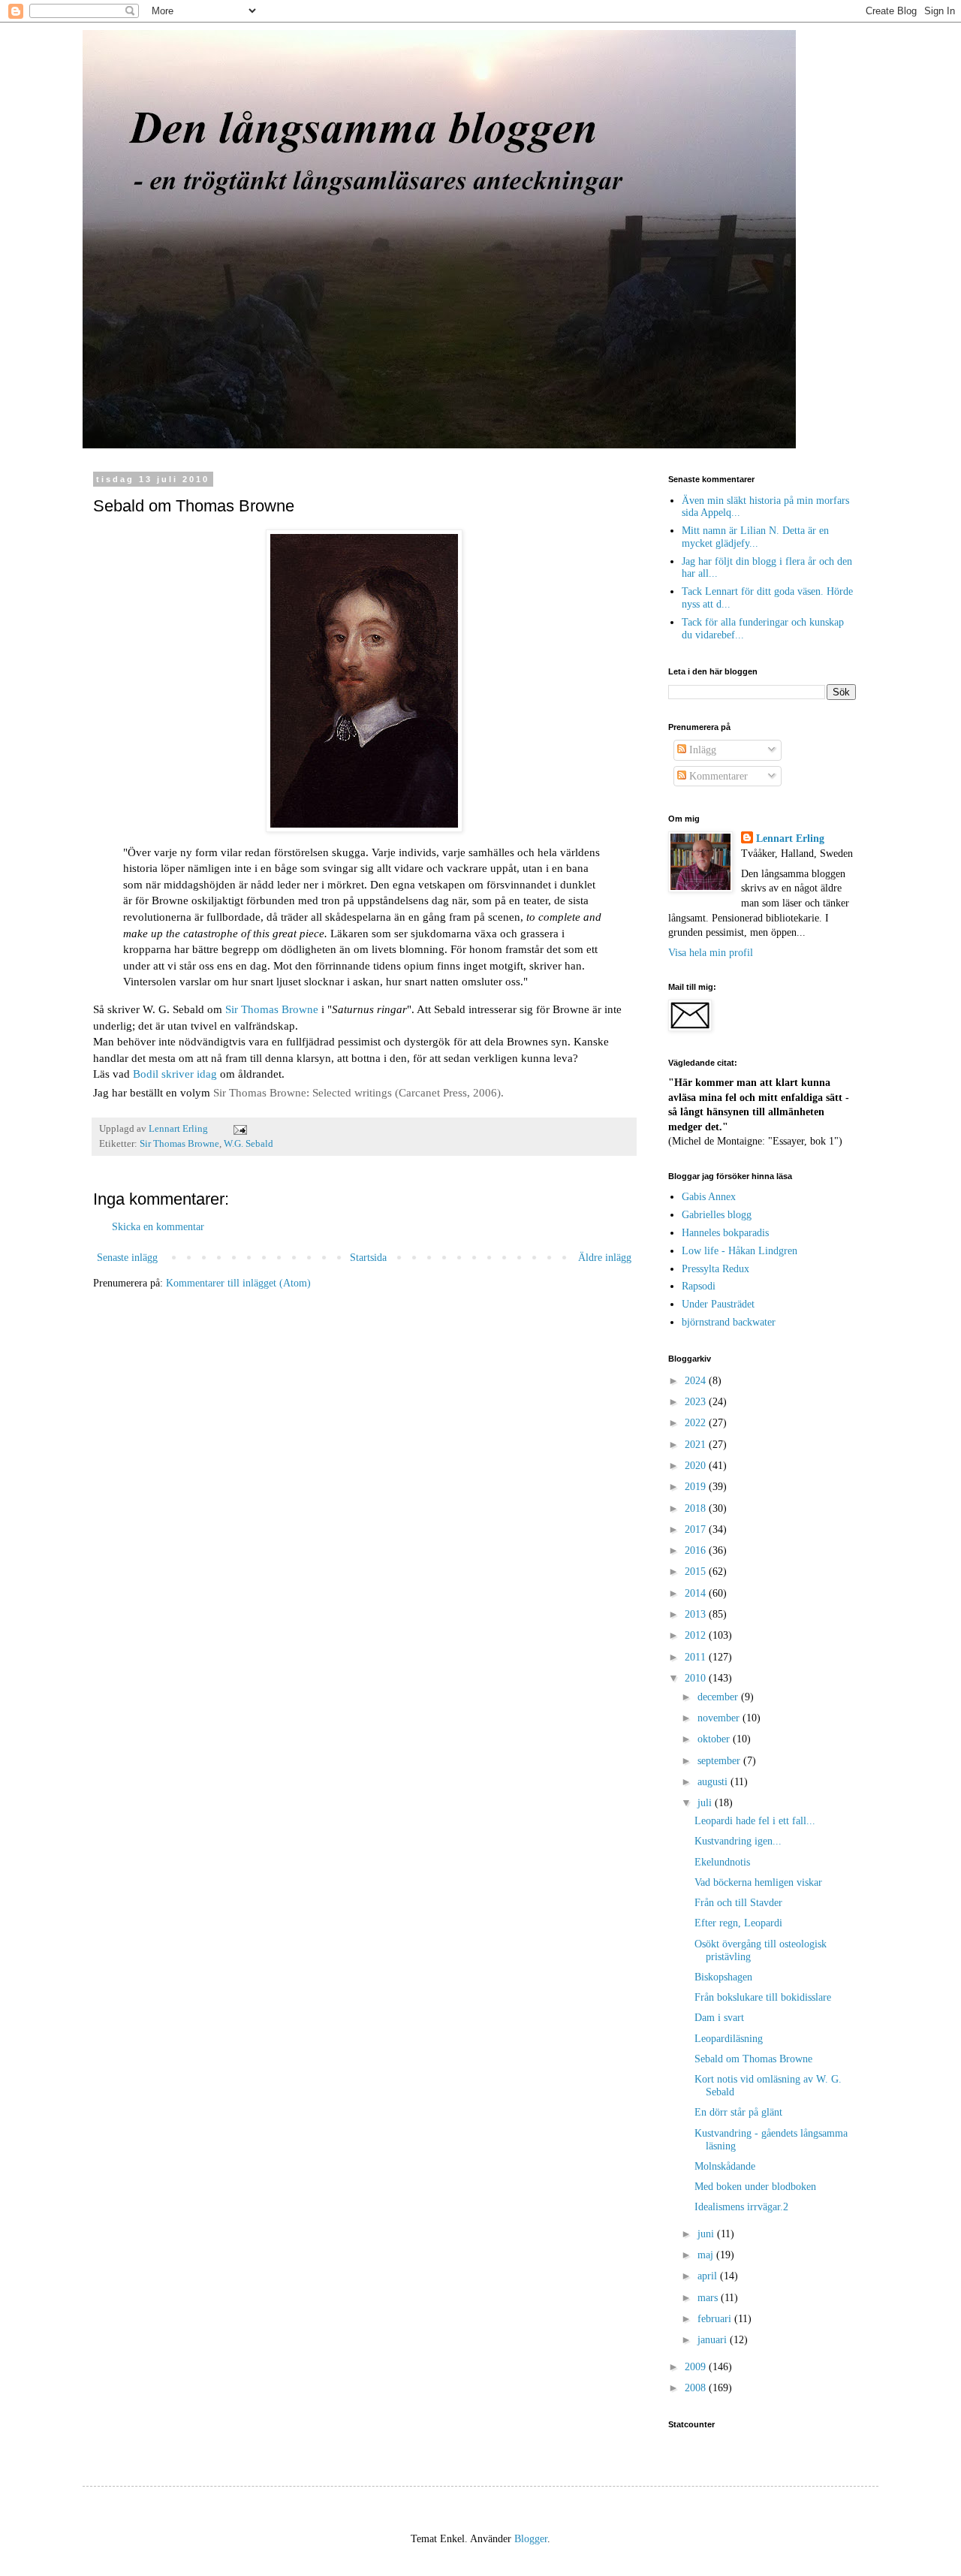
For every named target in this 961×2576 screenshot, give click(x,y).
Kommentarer (717, 776)
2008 (697, 2388)
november (720, 1718)
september (720, 1761)
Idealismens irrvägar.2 (741, 2207)
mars (709, 2298)
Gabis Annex (709, 1197)
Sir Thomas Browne (272, 1009)
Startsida (368, 1258)
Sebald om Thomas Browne (753, 2059)
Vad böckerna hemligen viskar (758, 1882)
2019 (697, 1487)
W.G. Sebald (249, 1144)
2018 (697, 1508)
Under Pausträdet (718, 1304)
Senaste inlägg (127, 1258)
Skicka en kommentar (158, 1227)
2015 (697, 1572)
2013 (697, 1614)
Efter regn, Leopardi (738, 1923)
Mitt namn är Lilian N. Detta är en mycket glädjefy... (755, 537)
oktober (715, 1739)
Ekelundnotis (722, 1862)
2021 (697, 1445)
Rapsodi (699, 1286)
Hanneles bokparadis (725, 1233)
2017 (697, 1529)
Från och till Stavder (738, 1903)
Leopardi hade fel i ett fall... (755, 1821)
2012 (697, 1635)
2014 (697, 1593)
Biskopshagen (723, 1977)
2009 (697, 2367)
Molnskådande (725, 2166)
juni (707, 2234)
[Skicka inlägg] (239, 1129)
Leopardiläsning (729, 2039)
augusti (714, 1782)
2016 (697, 1550)
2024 (697, 1381)
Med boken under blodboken (755, 2187)
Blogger (531, 2539)
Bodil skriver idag (175, 1074)
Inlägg (701, 750)
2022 (697, 1423)
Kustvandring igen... (738, 1841)
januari (714, 2340)
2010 (697, 1678)
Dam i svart (719, 2018)
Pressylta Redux (715, 1269)
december (719, 1697)
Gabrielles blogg (717, 1215)
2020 (697, 1466)
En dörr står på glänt (738, 2112)
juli (706, 1803)
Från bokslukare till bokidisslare (763, 1997)
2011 (697, 1657)
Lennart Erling (790, 839)
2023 (697, 1402)
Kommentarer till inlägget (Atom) (238, 1283)
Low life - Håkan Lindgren (740, 1251)
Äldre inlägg (605, 1258)
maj (707, 2255)
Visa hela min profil (711, 953)
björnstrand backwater (729, 1322)
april (709, 2276)
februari (716, 2319)
